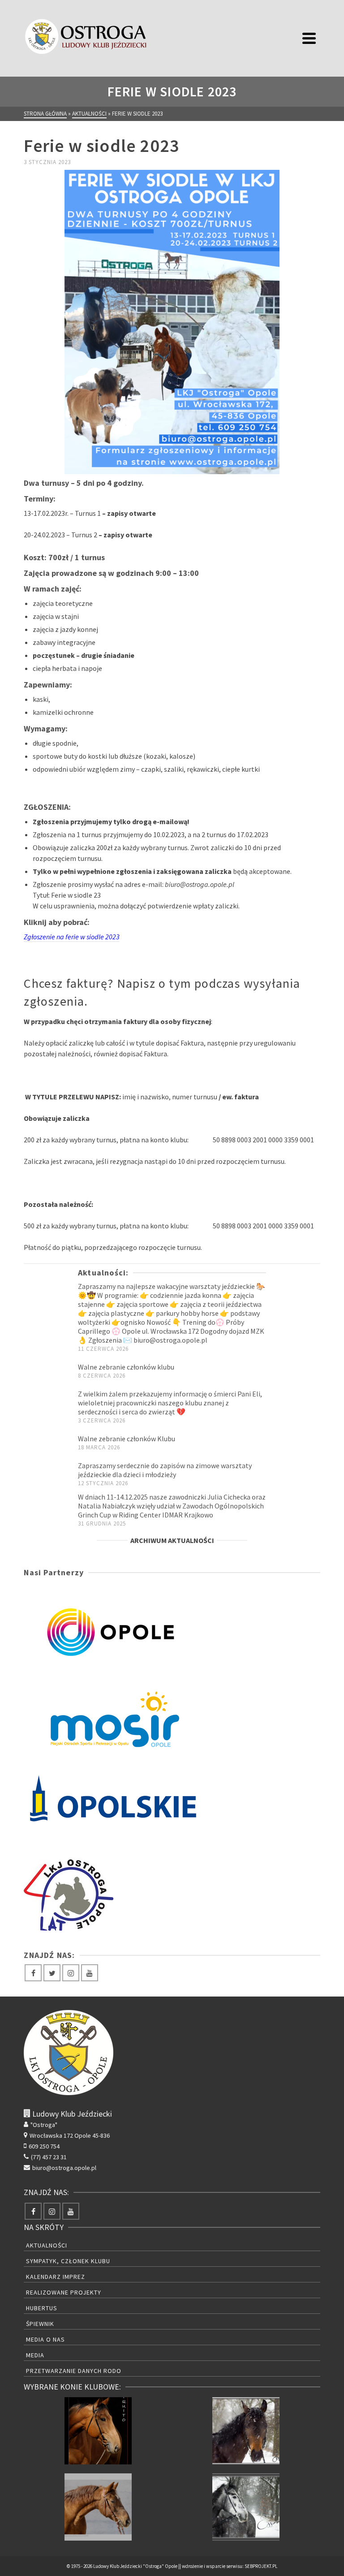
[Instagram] (71, 1973)
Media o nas (45, 2339)
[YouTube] (90, 1973)
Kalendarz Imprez (56, 2277)
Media (35, 2355)
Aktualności (47, 2245)
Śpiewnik (40, 2324)
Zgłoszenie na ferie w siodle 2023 (72, 937)
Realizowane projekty (64, 2292)
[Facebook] (33, 1973)
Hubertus (42, 2308)
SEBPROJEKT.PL (261, 2566)
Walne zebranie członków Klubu (127, 1439)
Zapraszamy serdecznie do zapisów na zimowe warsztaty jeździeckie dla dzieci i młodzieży (165, 1470)
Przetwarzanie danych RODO (74, 2371)
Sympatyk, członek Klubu (68, 2261)
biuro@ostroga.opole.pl (64, 2168)
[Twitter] (52, 1973)
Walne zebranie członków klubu (126, 1367)
